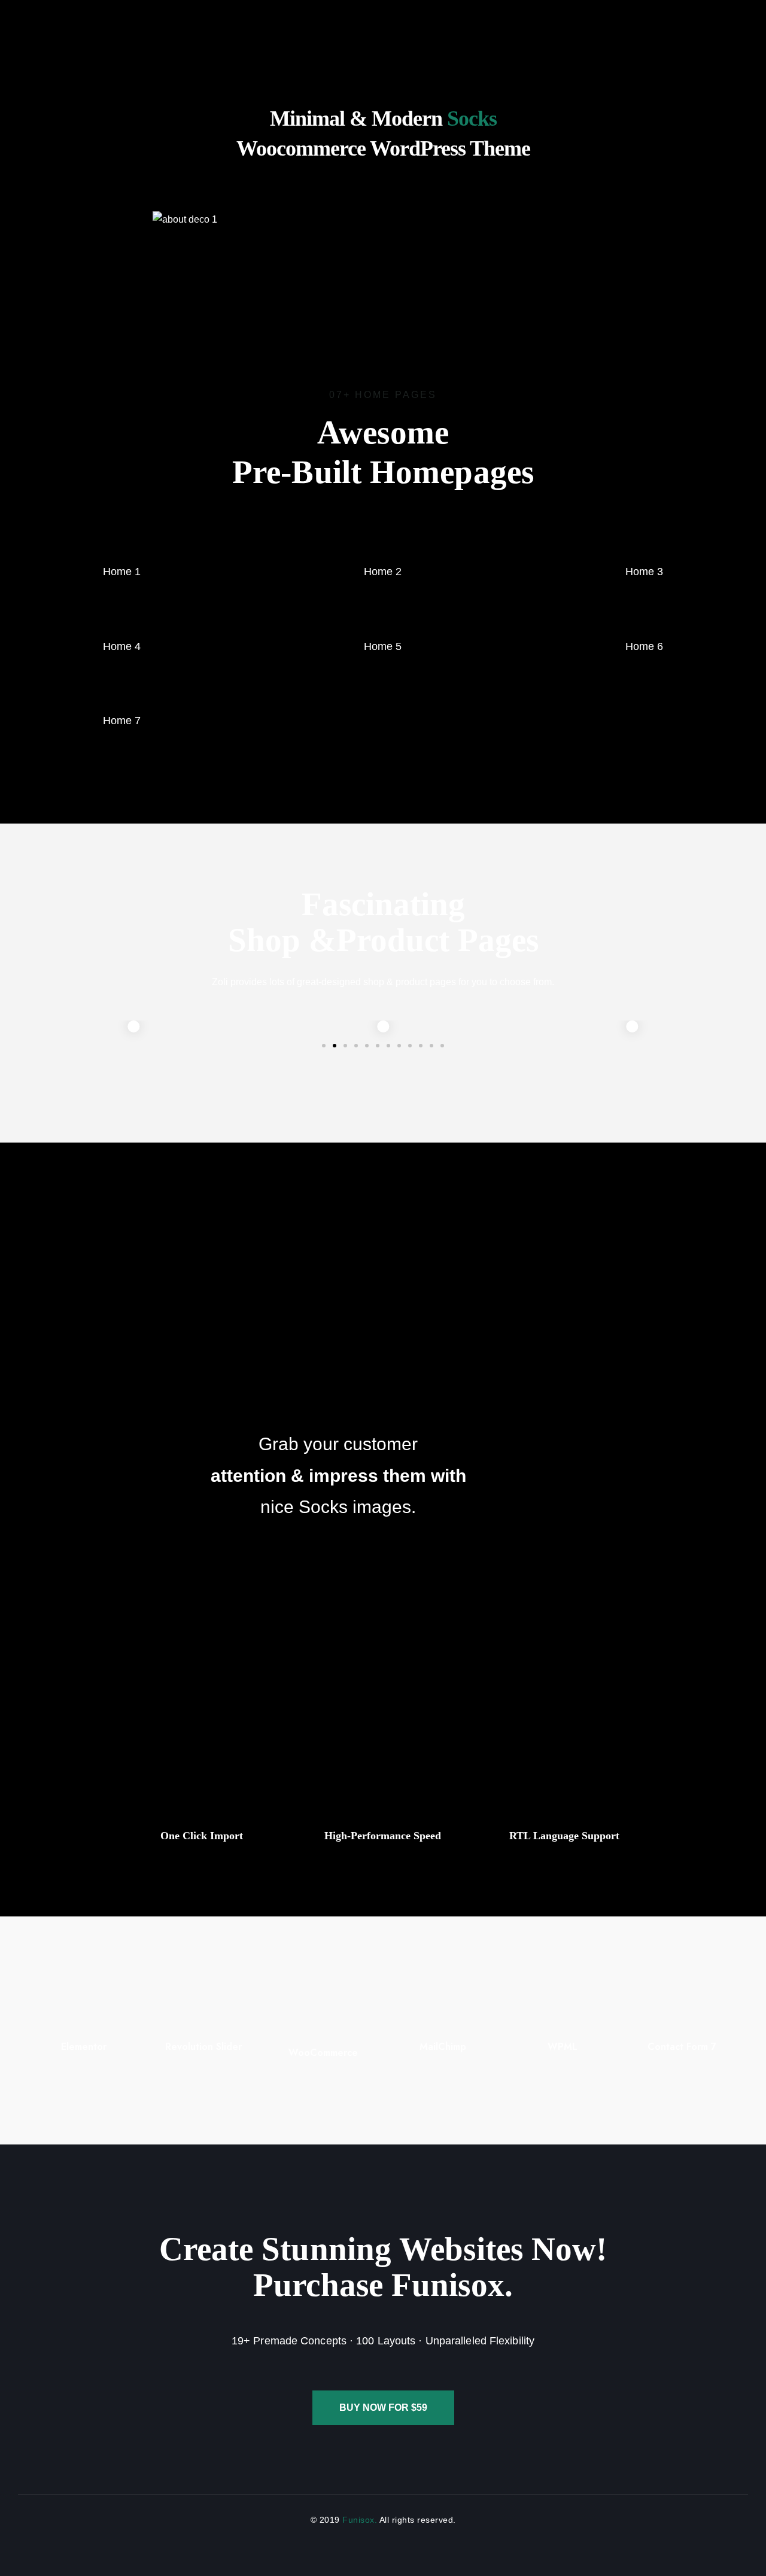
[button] (324, 1046)
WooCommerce (323, 2053)
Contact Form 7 (682, 2047)
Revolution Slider (203, 2047)
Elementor (84, 2047)
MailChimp (443, 2047)
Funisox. (359, 2520)
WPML (563, 2047)
